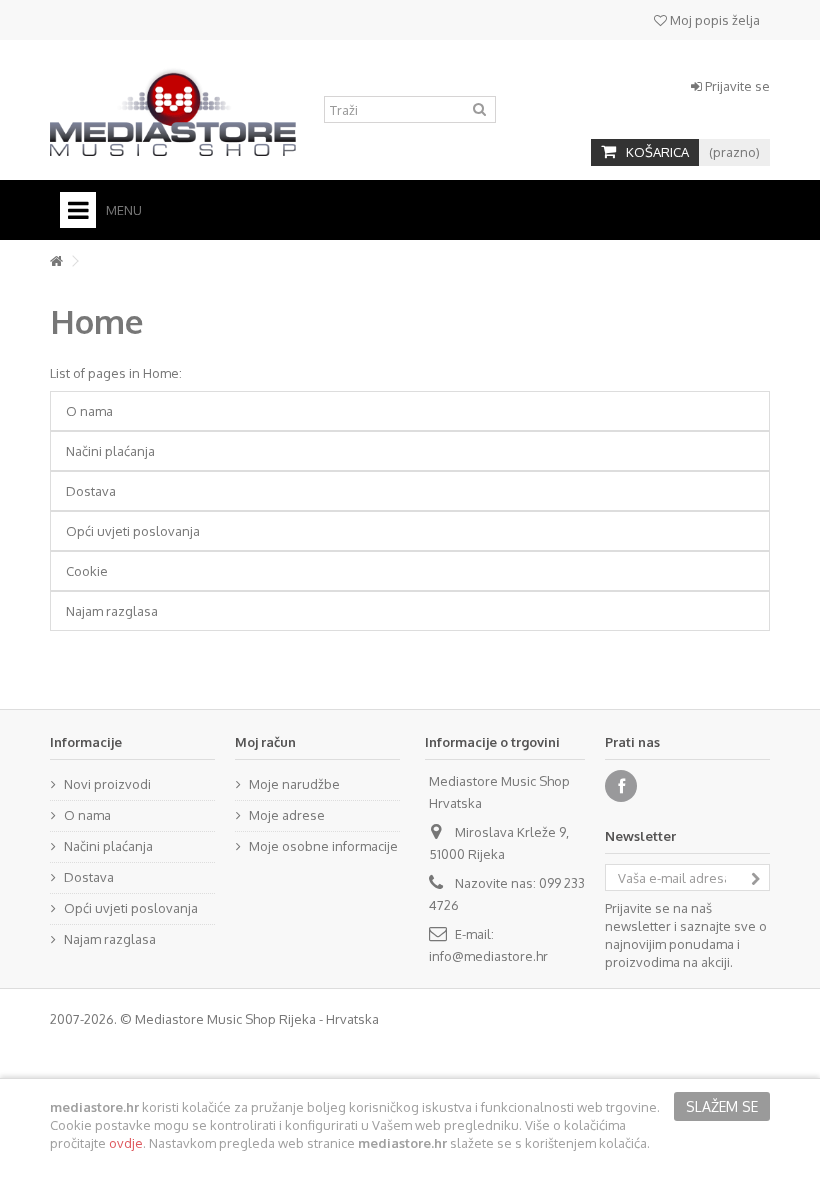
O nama (89, 411)
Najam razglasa (112, 611)
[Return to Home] (56, 261)
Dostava (91, 491)
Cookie (87, 571)
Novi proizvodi (107, 784)
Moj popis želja (713, 20)
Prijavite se (736, 86)
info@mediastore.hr (488, 956)
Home (97, 321)
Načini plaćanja (110, 451)
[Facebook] (621, 786)
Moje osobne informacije (323, 846)
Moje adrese (287, 815)
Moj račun (265, 742)
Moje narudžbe (294, 784)
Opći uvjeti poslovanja (133, 531)
